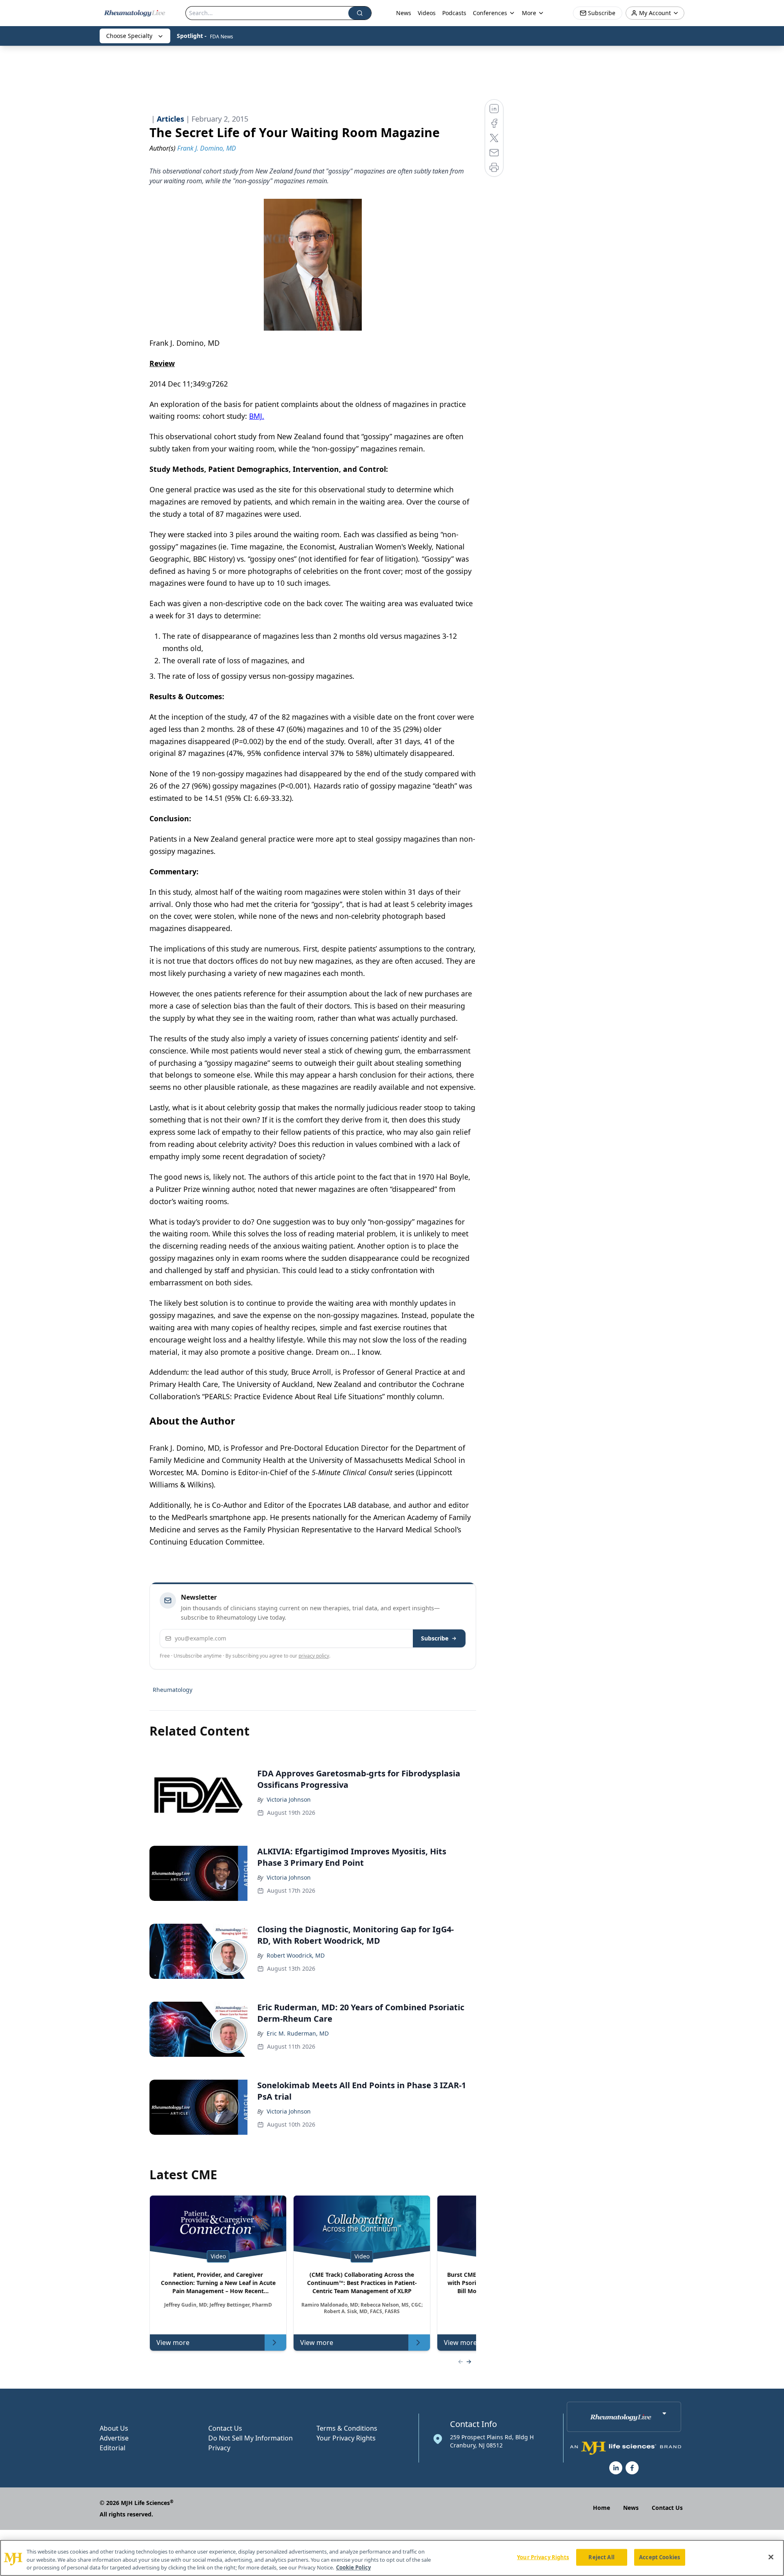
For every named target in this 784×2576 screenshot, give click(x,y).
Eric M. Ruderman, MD (298, 2033)
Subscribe (435, 1638)
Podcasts (454, 13)
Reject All (601, 2557)
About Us (114, 2428)
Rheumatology (173, 1690)
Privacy (219, 2448)
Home (601, 2508)
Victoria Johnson (289, 1799)
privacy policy (314, 1656)
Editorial (112, 2448)
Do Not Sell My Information (251, 2438)
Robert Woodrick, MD (296, 1955)
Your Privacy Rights (346, 2438)
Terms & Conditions (347, 2428)
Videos (427, 13)
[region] (392, 2558)
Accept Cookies (659, 2557)
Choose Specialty (129, 36)
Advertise (114, 2438)
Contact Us (225, 2428)
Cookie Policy (353, 2567)
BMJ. (257, 416)
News (404, 13)
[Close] (771, 2557)
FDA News (222, 37)
